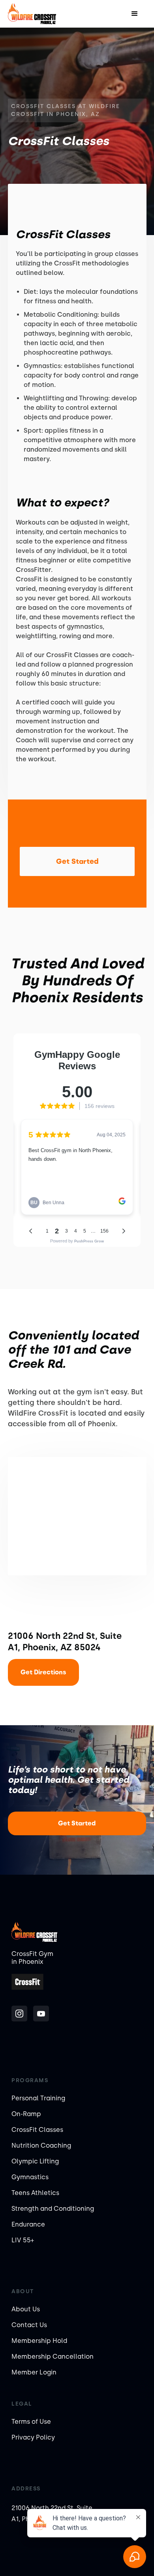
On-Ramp (26, 2114)
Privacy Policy (33, 2437)
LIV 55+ (23, 2240)
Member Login (34, 2372)
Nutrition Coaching (41, 2145)
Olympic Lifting (35, 2161)
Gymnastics (30, 2177)
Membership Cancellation (53, 2357)
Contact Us (29, 2325)
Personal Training (38, 2098)
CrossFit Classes (37, 2130)
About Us (26, 2309)
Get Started (77, 1823)
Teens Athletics (35, 2193)
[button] (135, 14)
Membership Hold (39, 2341)
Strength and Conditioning (53, 2209)
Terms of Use (31, 2422)
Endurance (28, 2224)
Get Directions (43, 1672)
